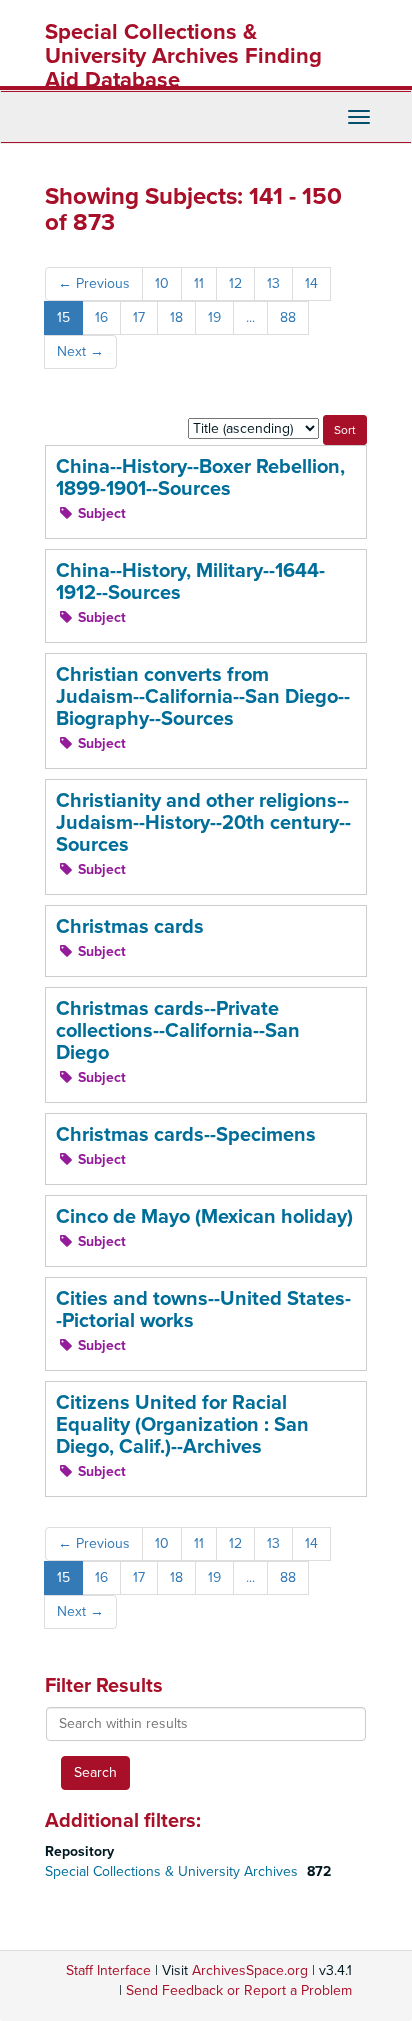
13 (273, 283)
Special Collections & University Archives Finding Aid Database (183, 56)
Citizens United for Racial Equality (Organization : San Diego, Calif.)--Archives (182, 1425)
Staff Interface (108, 1970)
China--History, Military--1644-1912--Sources (190, 582)
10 (162, 283)
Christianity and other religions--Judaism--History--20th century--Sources (203, 823)
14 (311, 283)
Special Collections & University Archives (173, 1871)
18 (176, 317)
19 (214, 317)
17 (139, 317)
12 (235, 283)
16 (101, 317)
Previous (94, 283)
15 (63, 317)
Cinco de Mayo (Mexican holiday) (204, 1217)
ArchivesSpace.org (250, 1970)
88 (288, 317)
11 (199, 283)
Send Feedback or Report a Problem (239, 1990)
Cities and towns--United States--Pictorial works (203, 1310)
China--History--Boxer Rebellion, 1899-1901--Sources (200, 478)
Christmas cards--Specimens (186, 1135)
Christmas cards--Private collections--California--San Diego (178, 1031)
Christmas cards (130, 927)
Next (80, 351)
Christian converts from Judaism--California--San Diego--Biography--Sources (203, 697)
